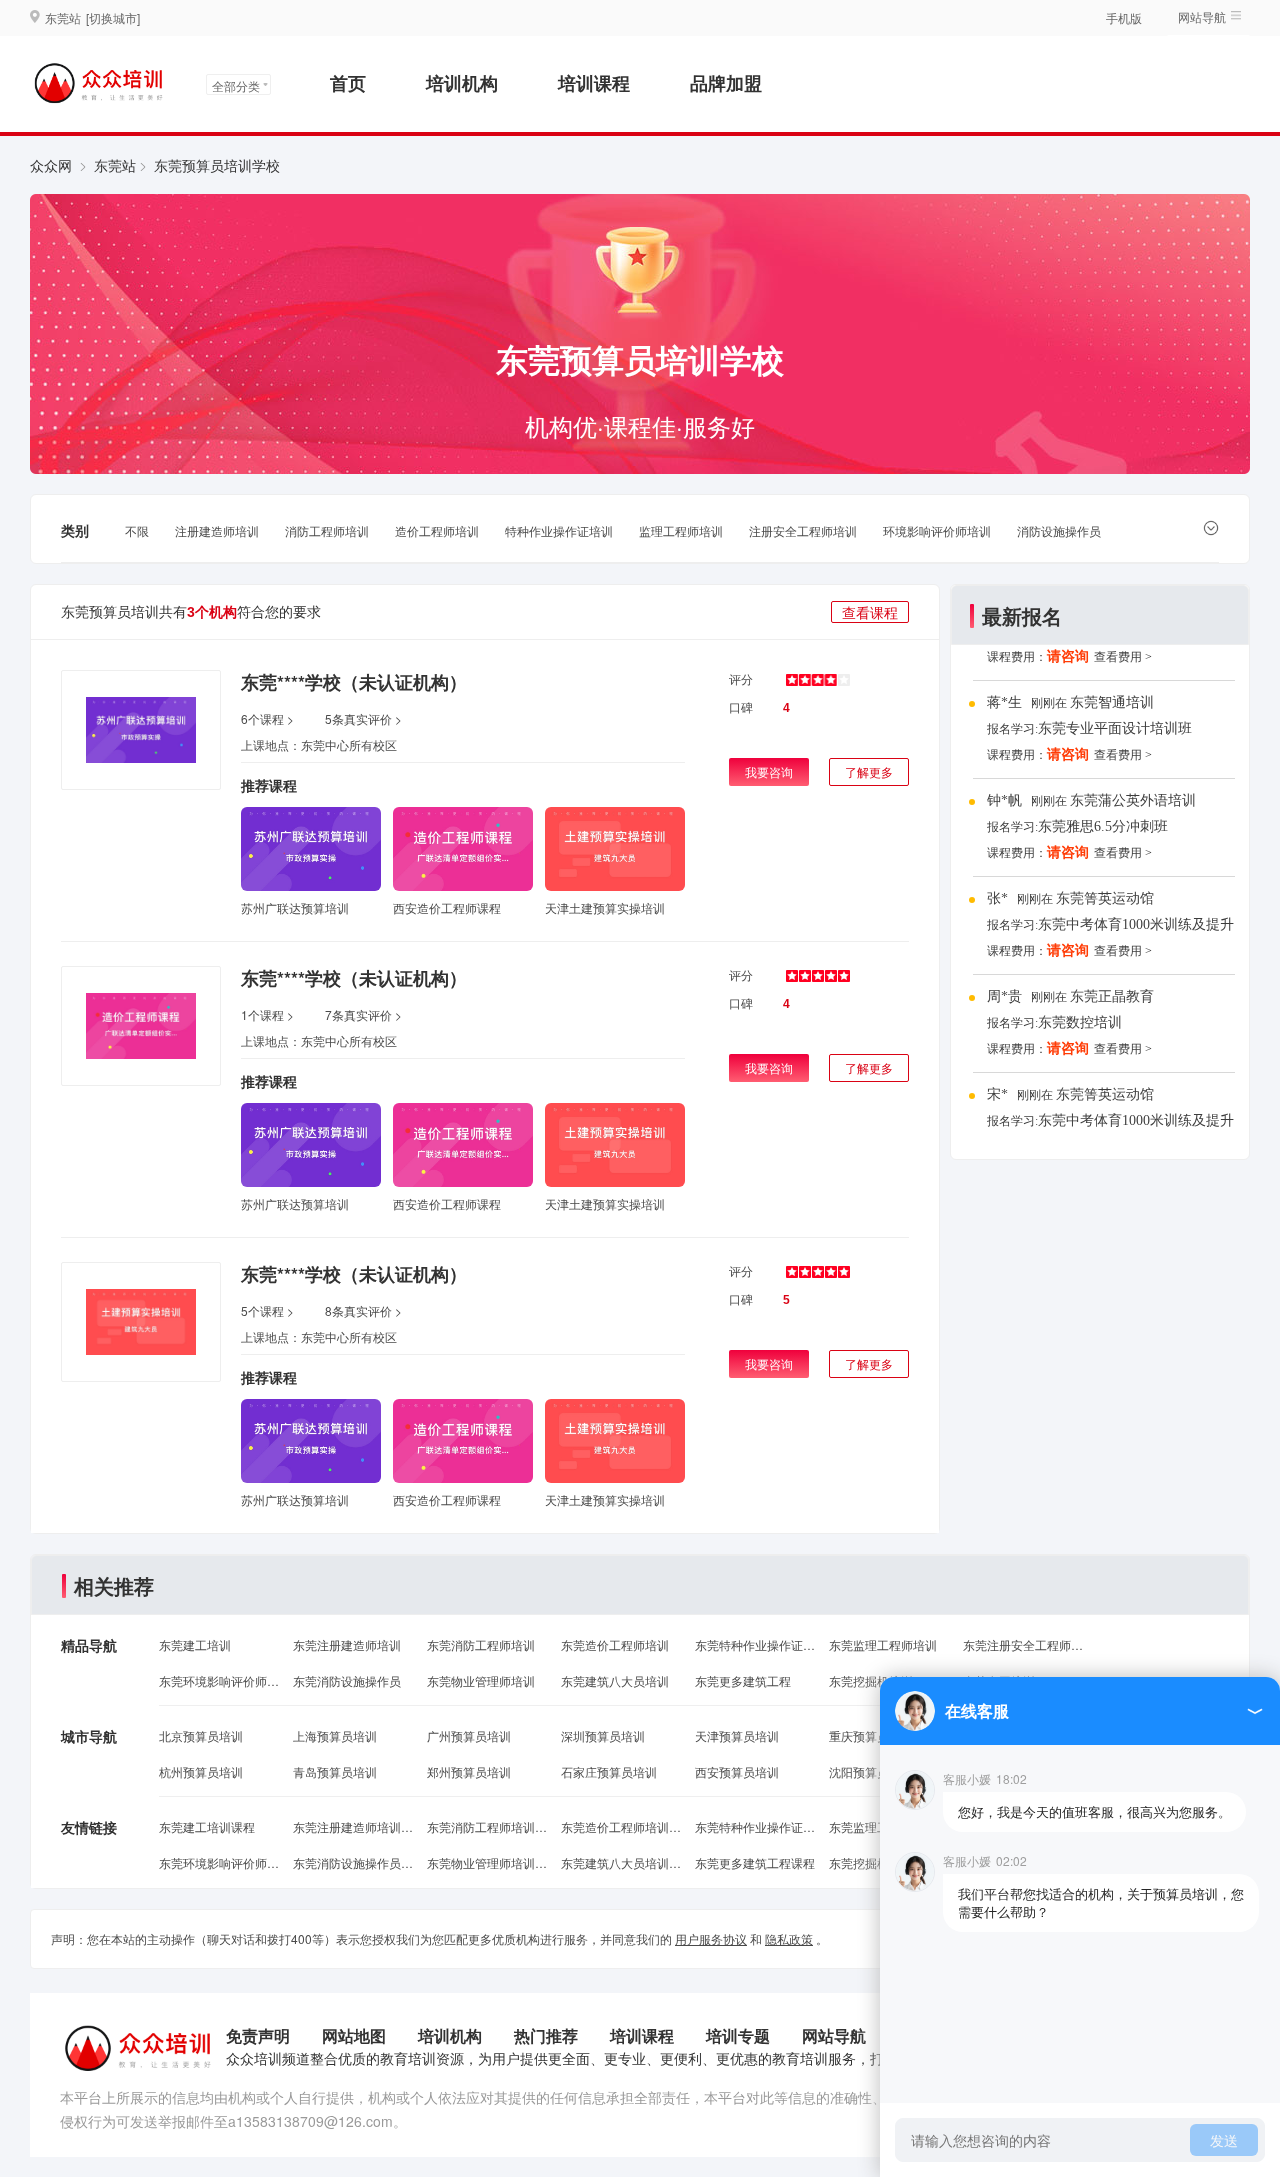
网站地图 (354, 2035)
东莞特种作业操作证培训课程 (755, 1826)
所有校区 (373, 744)
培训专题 (738, 2035)
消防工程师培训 (327, 530)
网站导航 (834, 2035)
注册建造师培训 (217, 530)
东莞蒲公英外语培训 (1133, 800)
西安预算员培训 (737, 1771)
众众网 (51, 165)
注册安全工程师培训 (803, 530)
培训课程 (594, 83)
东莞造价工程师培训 (615, 1644)
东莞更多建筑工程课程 (755, 1862)
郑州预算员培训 (469, 1771)
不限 (137, 530)
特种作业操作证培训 (559, 530)
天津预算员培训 (737, 1735)
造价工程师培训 (437, 530)
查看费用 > (1123, 657)
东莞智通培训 (1112, 702)
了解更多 (869, 771)
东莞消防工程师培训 (481, 1644)
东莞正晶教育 (1112, 996)
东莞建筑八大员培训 (615, 1680)
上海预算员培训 (335, 1735)
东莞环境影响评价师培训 (219, 1680)
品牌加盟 (726, 83)
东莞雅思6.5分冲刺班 (1103, 826)
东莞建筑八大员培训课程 (621, 1862)
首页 (348, 83)
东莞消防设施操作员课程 (353, 1862)
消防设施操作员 (1059, 530)
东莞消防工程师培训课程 (487, 1826)
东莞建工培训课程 (207, 1826)
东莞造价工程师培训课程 (621, 1826)
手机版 (1124, 17)
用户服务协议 (711, 1938)
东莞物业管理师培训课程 (487, 1862)
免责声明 (258, 2035)
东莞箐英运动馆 (1105, 898)
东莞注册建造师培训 (347, 1644)
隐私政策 (789, 1938)
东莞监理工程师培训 (883, 1644)
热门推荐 (546, 2035)
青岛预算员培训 (335, 1771)
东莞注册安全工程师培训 (1023, 1644)
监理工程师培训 (681, 530)
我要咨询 (769, 771)
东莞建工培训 (195, 1644)
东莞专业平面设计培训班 (1115, 728)
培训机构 (462, 83)
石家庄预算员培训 (609, 1771)
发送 (1224, 2140)
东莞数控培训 (1080, 1022)
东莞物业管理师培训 (481, 1680)
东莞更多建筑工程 (743, 1680)
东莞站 (115, 165)
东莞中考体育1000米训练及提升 (1136, 924)
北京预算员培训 (201, 1735)
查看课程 (870, 612)
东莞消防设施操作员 (347, 1680)
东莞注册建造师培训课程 (353, 1826)
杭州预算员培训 (201, 1771)
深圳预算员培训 (603, 1735)
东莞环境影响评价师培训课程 (219, 1862)
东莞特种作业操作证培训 (755, 1644)
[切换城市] (113, 17)
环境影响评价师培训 (937, 530)
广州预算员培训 (469, 1735)
